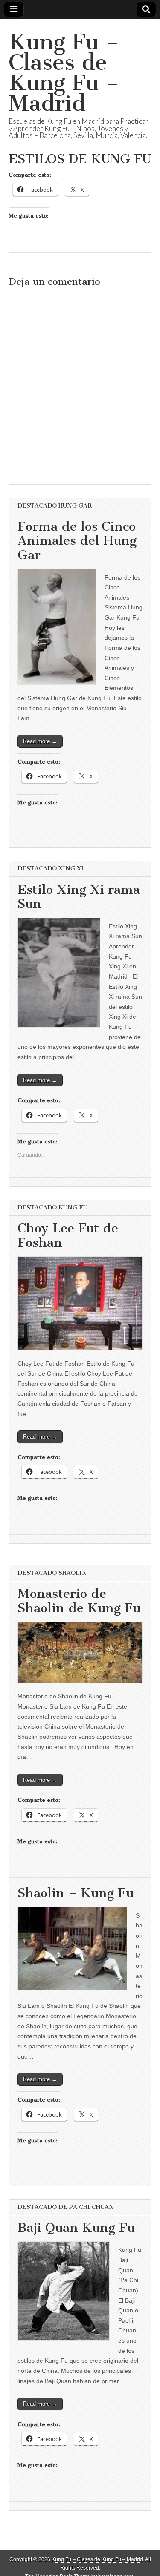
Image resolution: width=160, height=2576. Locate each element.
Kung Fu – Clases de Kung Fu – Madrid (64, 73)
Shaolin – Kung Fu (76, 1893)
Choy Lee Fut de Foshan (68, 1235)
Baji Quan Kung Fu (76, 2228)
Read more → (40, 741)
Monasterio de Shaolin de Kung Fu (79, 1601)
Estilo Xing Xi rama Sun (79, 897)
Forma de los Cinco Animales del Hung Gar (77, 541)
